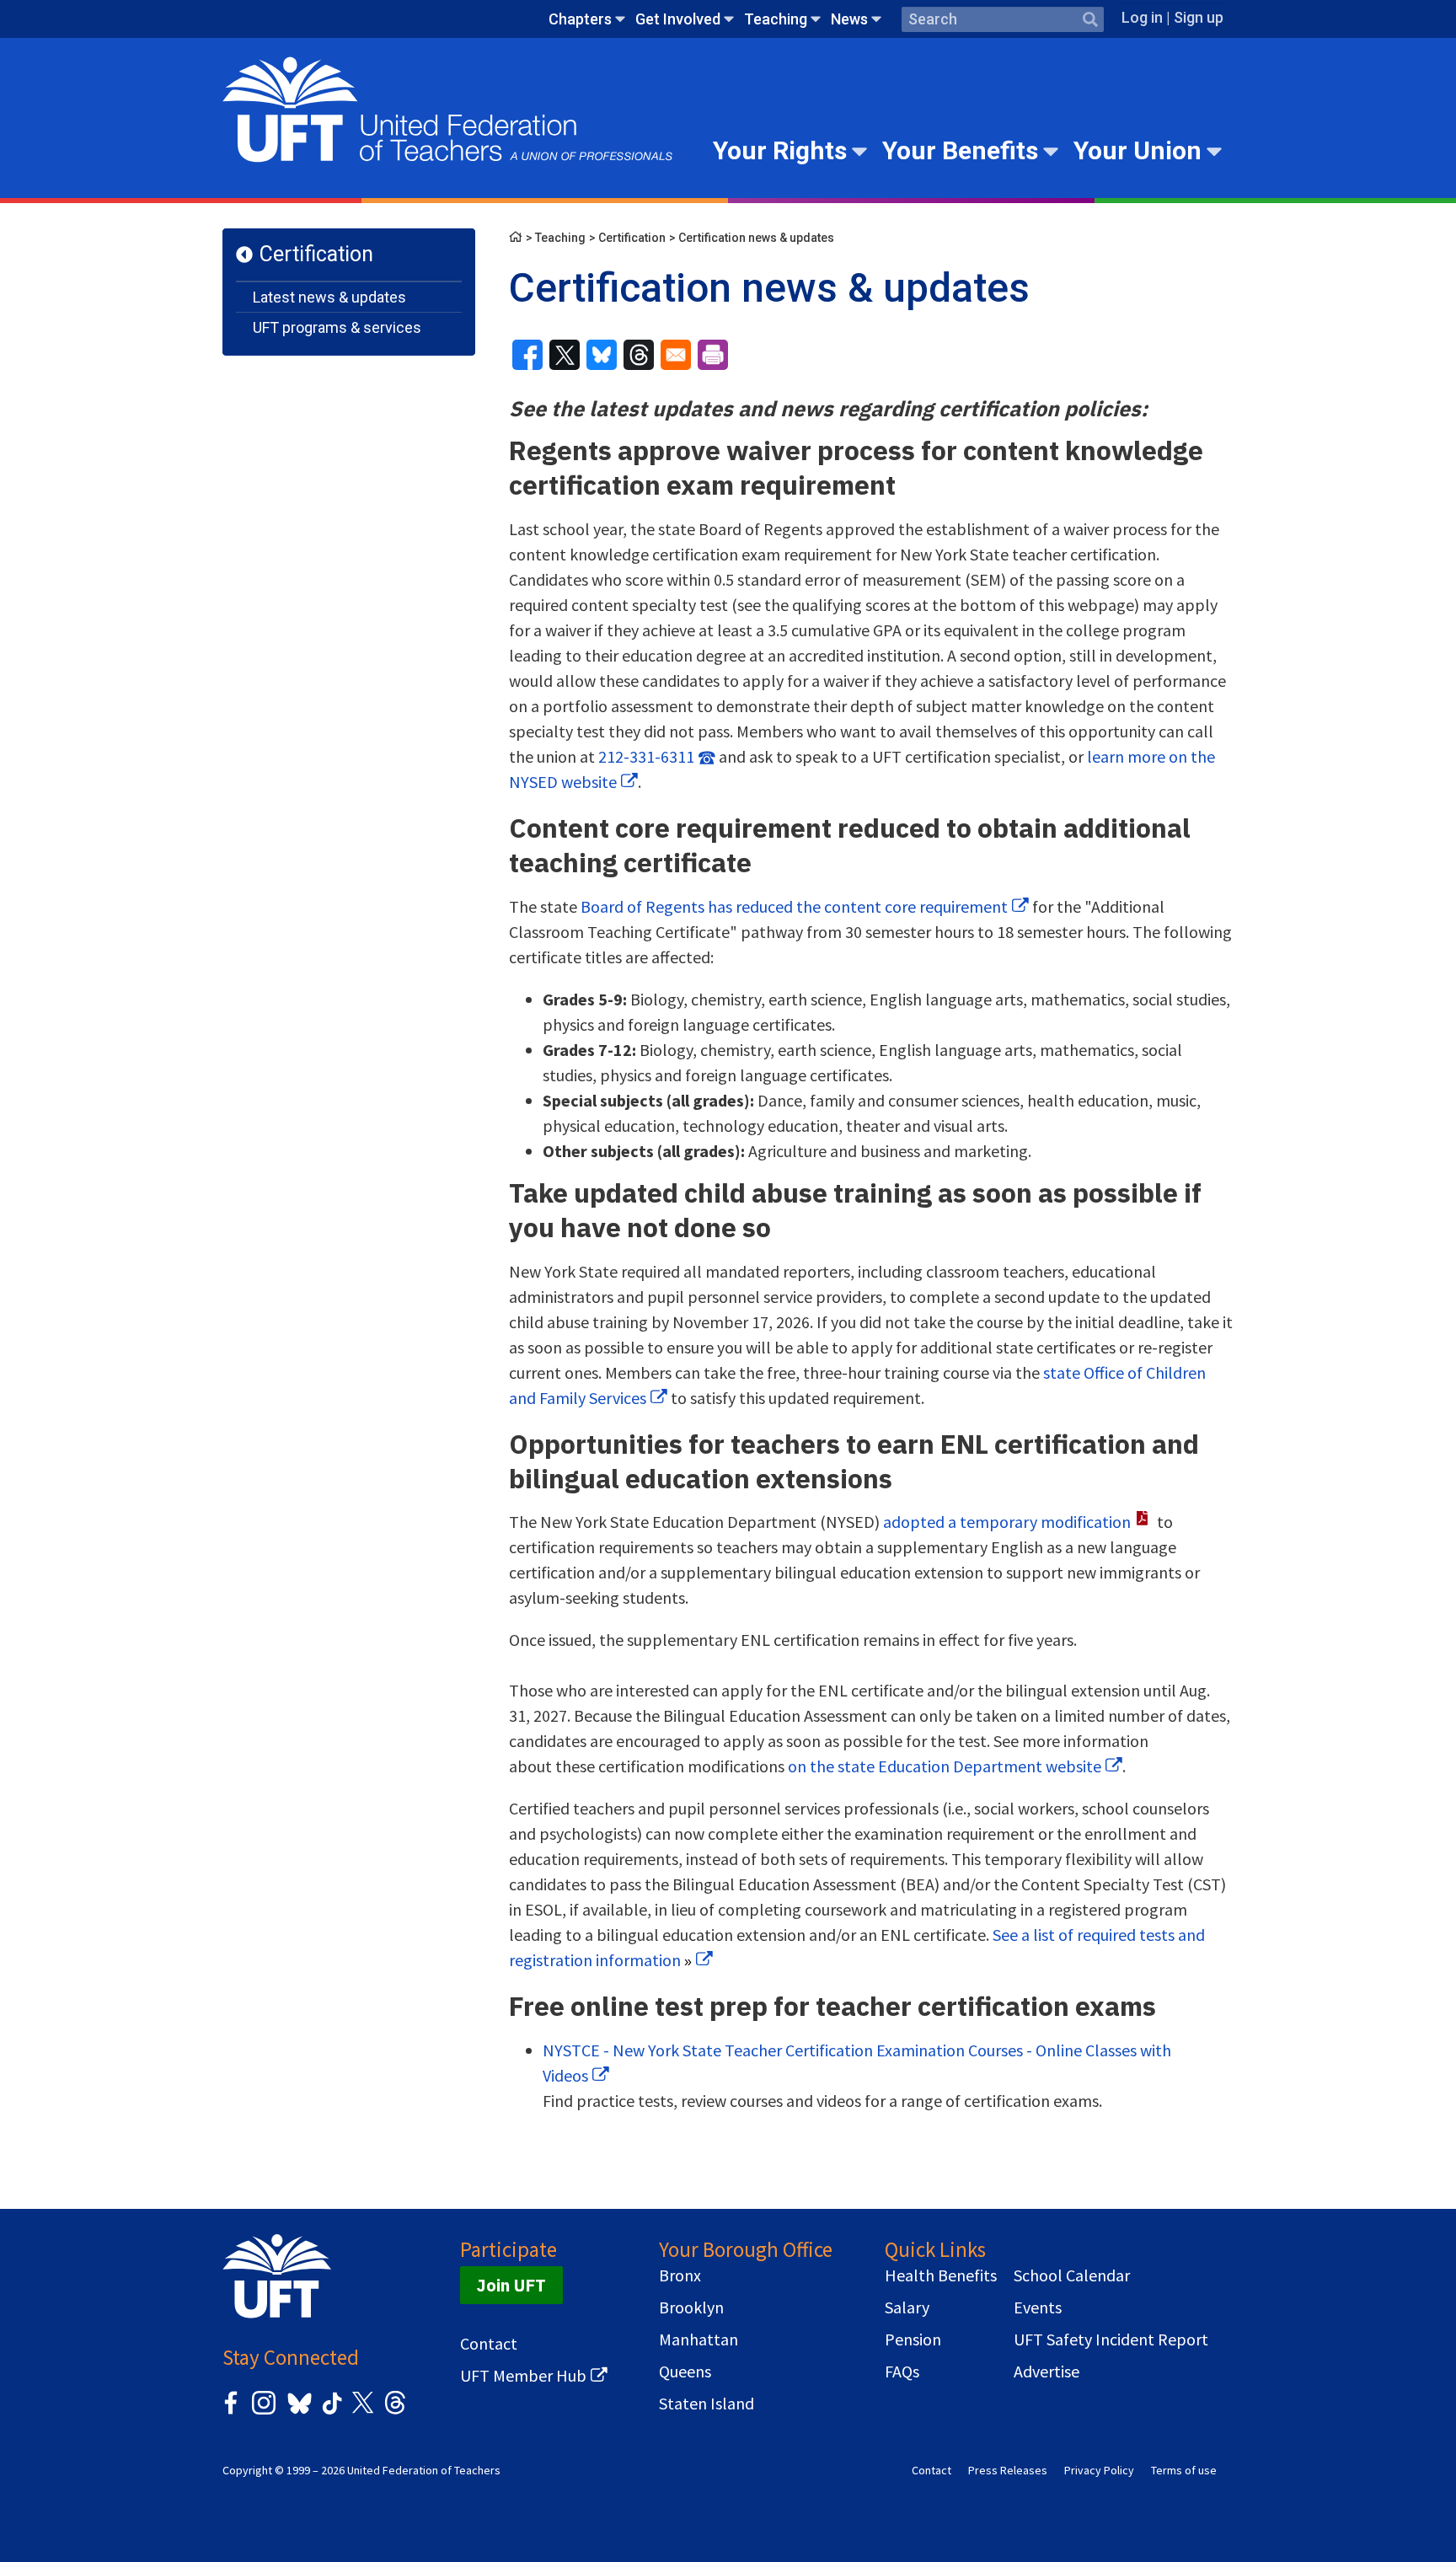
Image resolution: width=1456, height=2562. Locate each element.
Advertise (1046, 2372)
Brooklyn (691, 2307)
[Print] (713, 355)
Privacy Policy (1099, 2470)
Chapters (580, 19)
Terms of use (1184, 2470)
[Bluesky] (298, 2415)
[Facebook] (231, 2412)
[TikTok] (329, 2412)
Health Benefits (941, 2275)
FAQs (902, 2372)
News (849, 19)
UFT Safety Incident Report (1111, 2340)
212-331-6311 (646, 756)
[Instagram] (264, 2412)
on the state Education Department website (945, 1766)
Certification (316, 254)
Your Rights (780, 150)
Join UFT (511, 2285)
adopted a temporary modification (1007, 1522)
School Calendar (1072, 2275)
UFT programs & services (337, 327)
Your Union (1137, 150)
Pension (913, 2340)
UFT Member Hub (523, 2376)
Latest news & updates (329, 297)
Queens (685, 2372)
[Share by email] (676, 355)
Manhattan (699, 2340)
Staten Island (707, 2404)
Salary (907, 2307)
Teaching (776, 19)
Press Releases (1008, 2470)
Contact (489, 2344)
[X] (362, 2412)
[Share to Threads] (639, 355)
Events (1038, 2307)
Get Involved (678, 19)
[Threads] (395, 2412)
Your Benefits (960, 150)
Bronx (680, 2275)
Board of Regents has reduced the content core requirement (794, 906)
